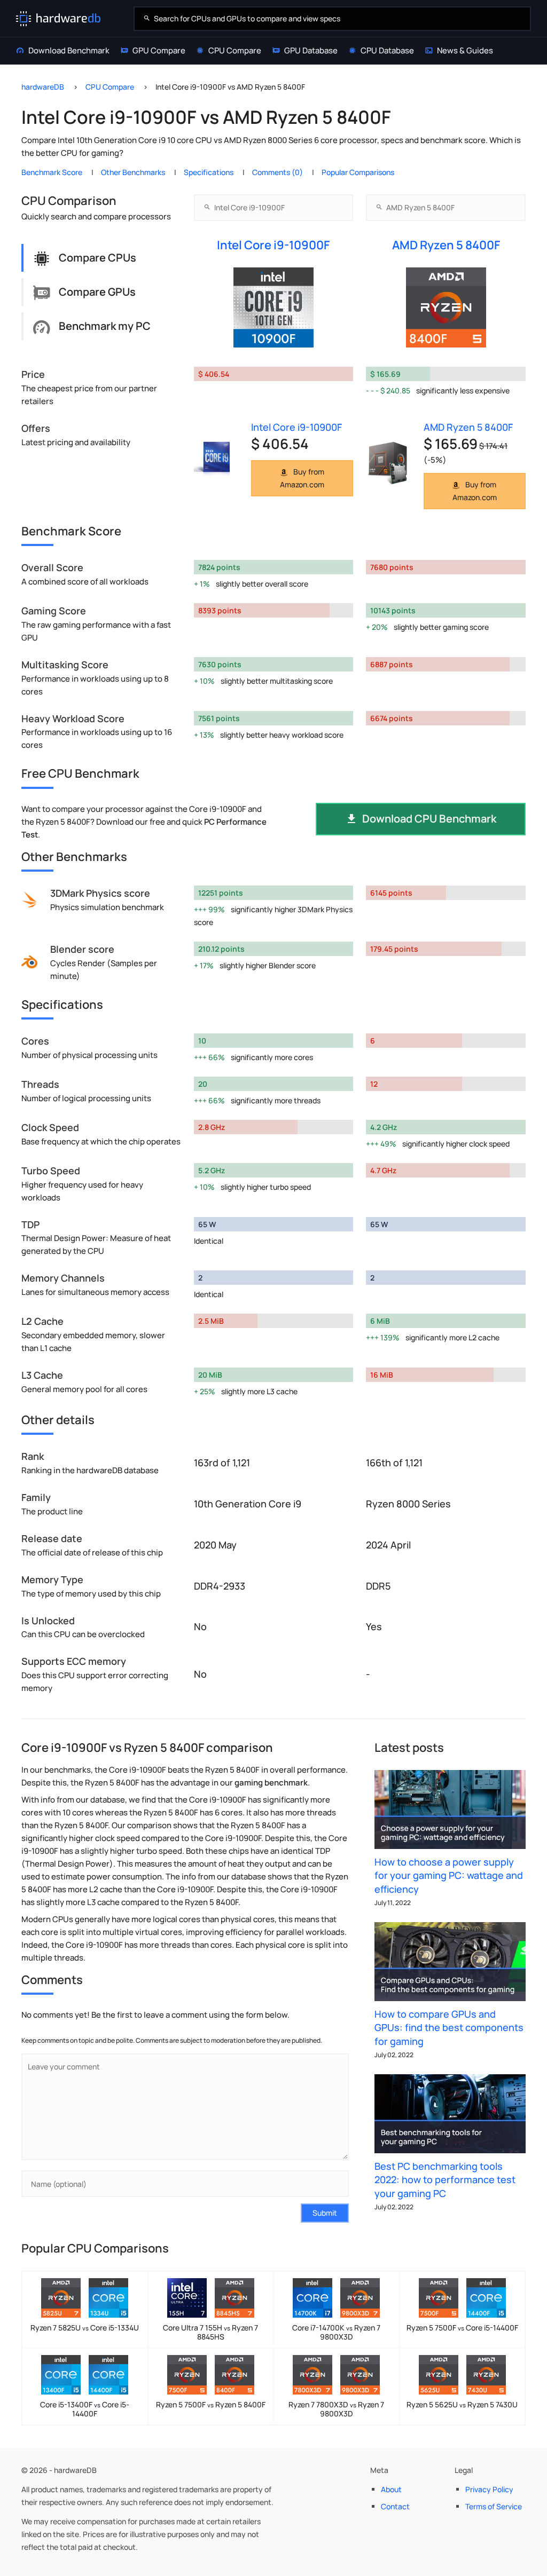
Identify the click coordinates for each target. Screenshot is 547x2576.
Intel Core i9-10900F (273, 245)
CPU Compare (235, 50)
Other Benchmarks (133, 172)
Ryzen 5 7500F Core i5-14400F (462, 2328)
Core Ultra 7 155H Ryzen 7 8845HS (210, 2332)
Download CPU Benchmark (429, 819)
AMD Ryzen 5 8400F (446, 245)
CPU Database (387, 50)
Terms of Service (494, 2506)
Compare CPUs (97, 258)
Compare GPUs (97, 292)
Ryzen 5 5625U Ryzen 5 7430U (462, 2404)
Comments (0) (278, 172)
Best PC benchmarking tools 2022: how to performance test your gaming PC (445, 2179)
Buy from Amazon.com (302, 478)
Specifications (209, 172)
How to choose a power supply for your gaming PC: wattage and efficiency (449, 1875)
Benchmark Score (52, 172)
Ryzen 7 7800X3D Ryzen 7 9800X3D (336, 2409)
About (391, 2489)
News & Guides (465, 50)
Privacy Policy (489, 2489)
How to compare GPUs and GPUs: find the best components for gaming (449, 2027)
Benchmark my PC (105, 326)
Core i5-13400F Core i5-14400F (85, 2409)
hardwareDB (43, 87)
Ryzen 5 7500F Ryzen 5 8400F (211, 2404)
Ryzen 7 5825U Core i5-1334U (85, 2328)
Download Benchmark (69, 50)
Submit (325, 2213)
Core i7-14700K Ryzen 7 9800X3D (336, 2332)
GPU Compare (159, 50)
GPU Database (311, 50)
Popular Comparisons (358, 172)
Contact (395, 2506)
